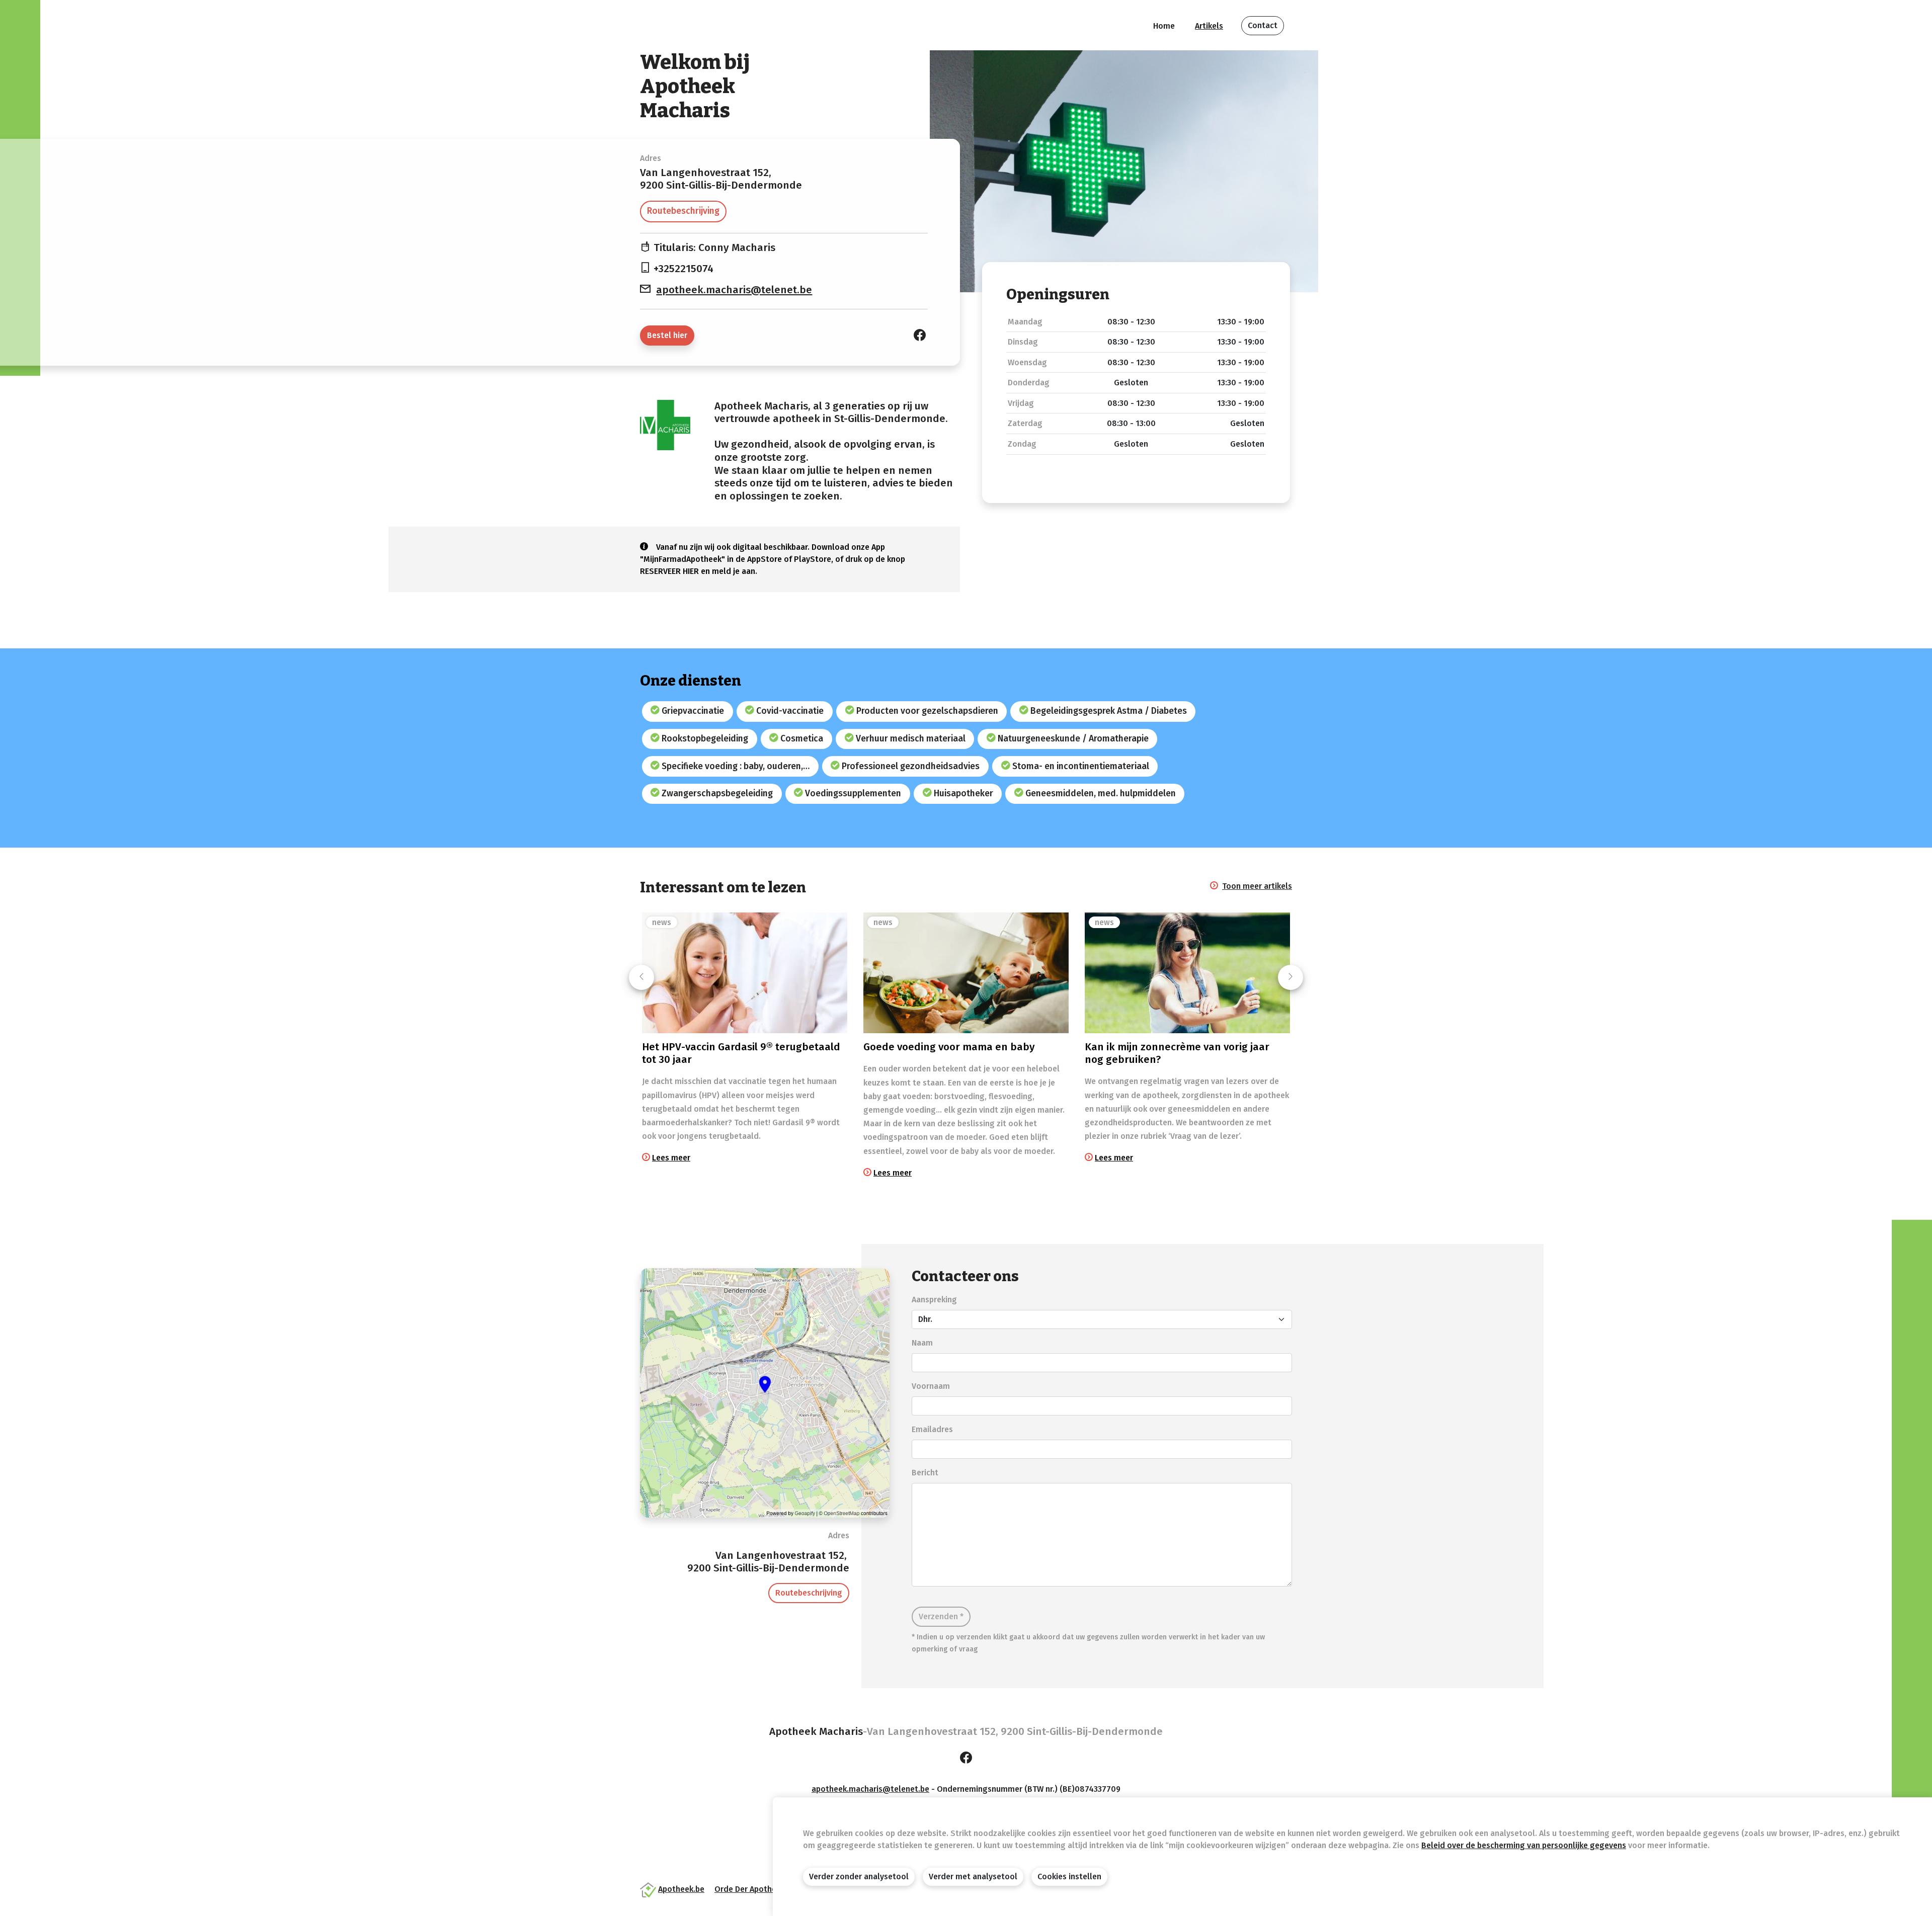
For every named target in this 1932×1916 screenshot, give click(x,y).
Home (1164, 26)
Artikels (1209, 26)
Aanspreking (934, 1300)
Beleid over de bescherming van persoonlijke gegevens (1524, 1845)
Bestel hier (667, 335)
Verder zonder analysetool (859, 1877)
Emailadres (932, 1429)
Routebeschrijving (683, 211)
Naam (922, 1343)
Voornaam (931, 1386)
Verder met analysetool (973, 1877)
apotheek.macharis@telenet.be (734, 290)
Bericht (925, 1473)
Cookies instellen (1069, 1877)
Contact (1263, 25)
